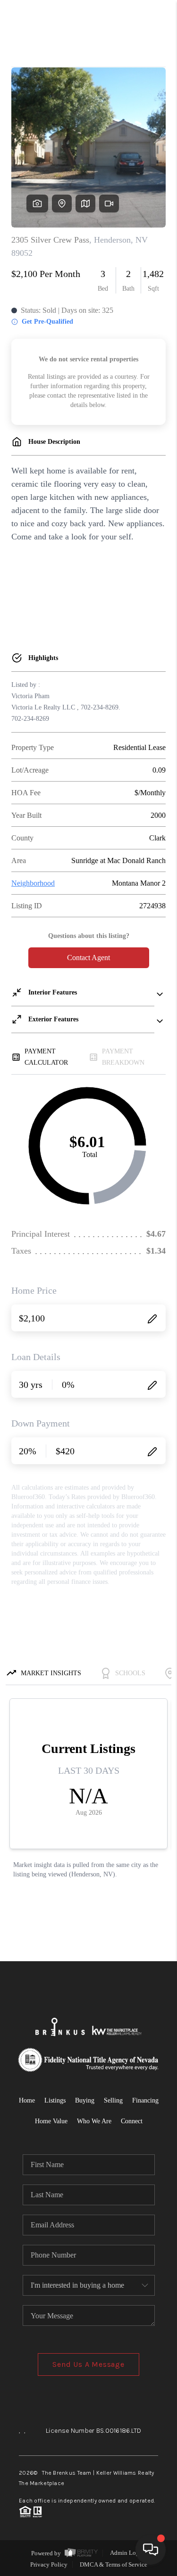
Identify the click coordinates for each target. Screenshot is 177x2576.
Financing (145, 2100)
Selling (113, 2100)
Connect (132, 2121)
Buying (85, 2100)
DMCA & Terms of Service (114, 2564)
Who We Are (94, 2121)
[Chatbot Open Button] (151, 2550)
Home (27, 2100)
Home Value (51, 2121)
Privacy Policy (49, 2564)
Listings (55, 2100)
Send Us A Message (88, 2364)
